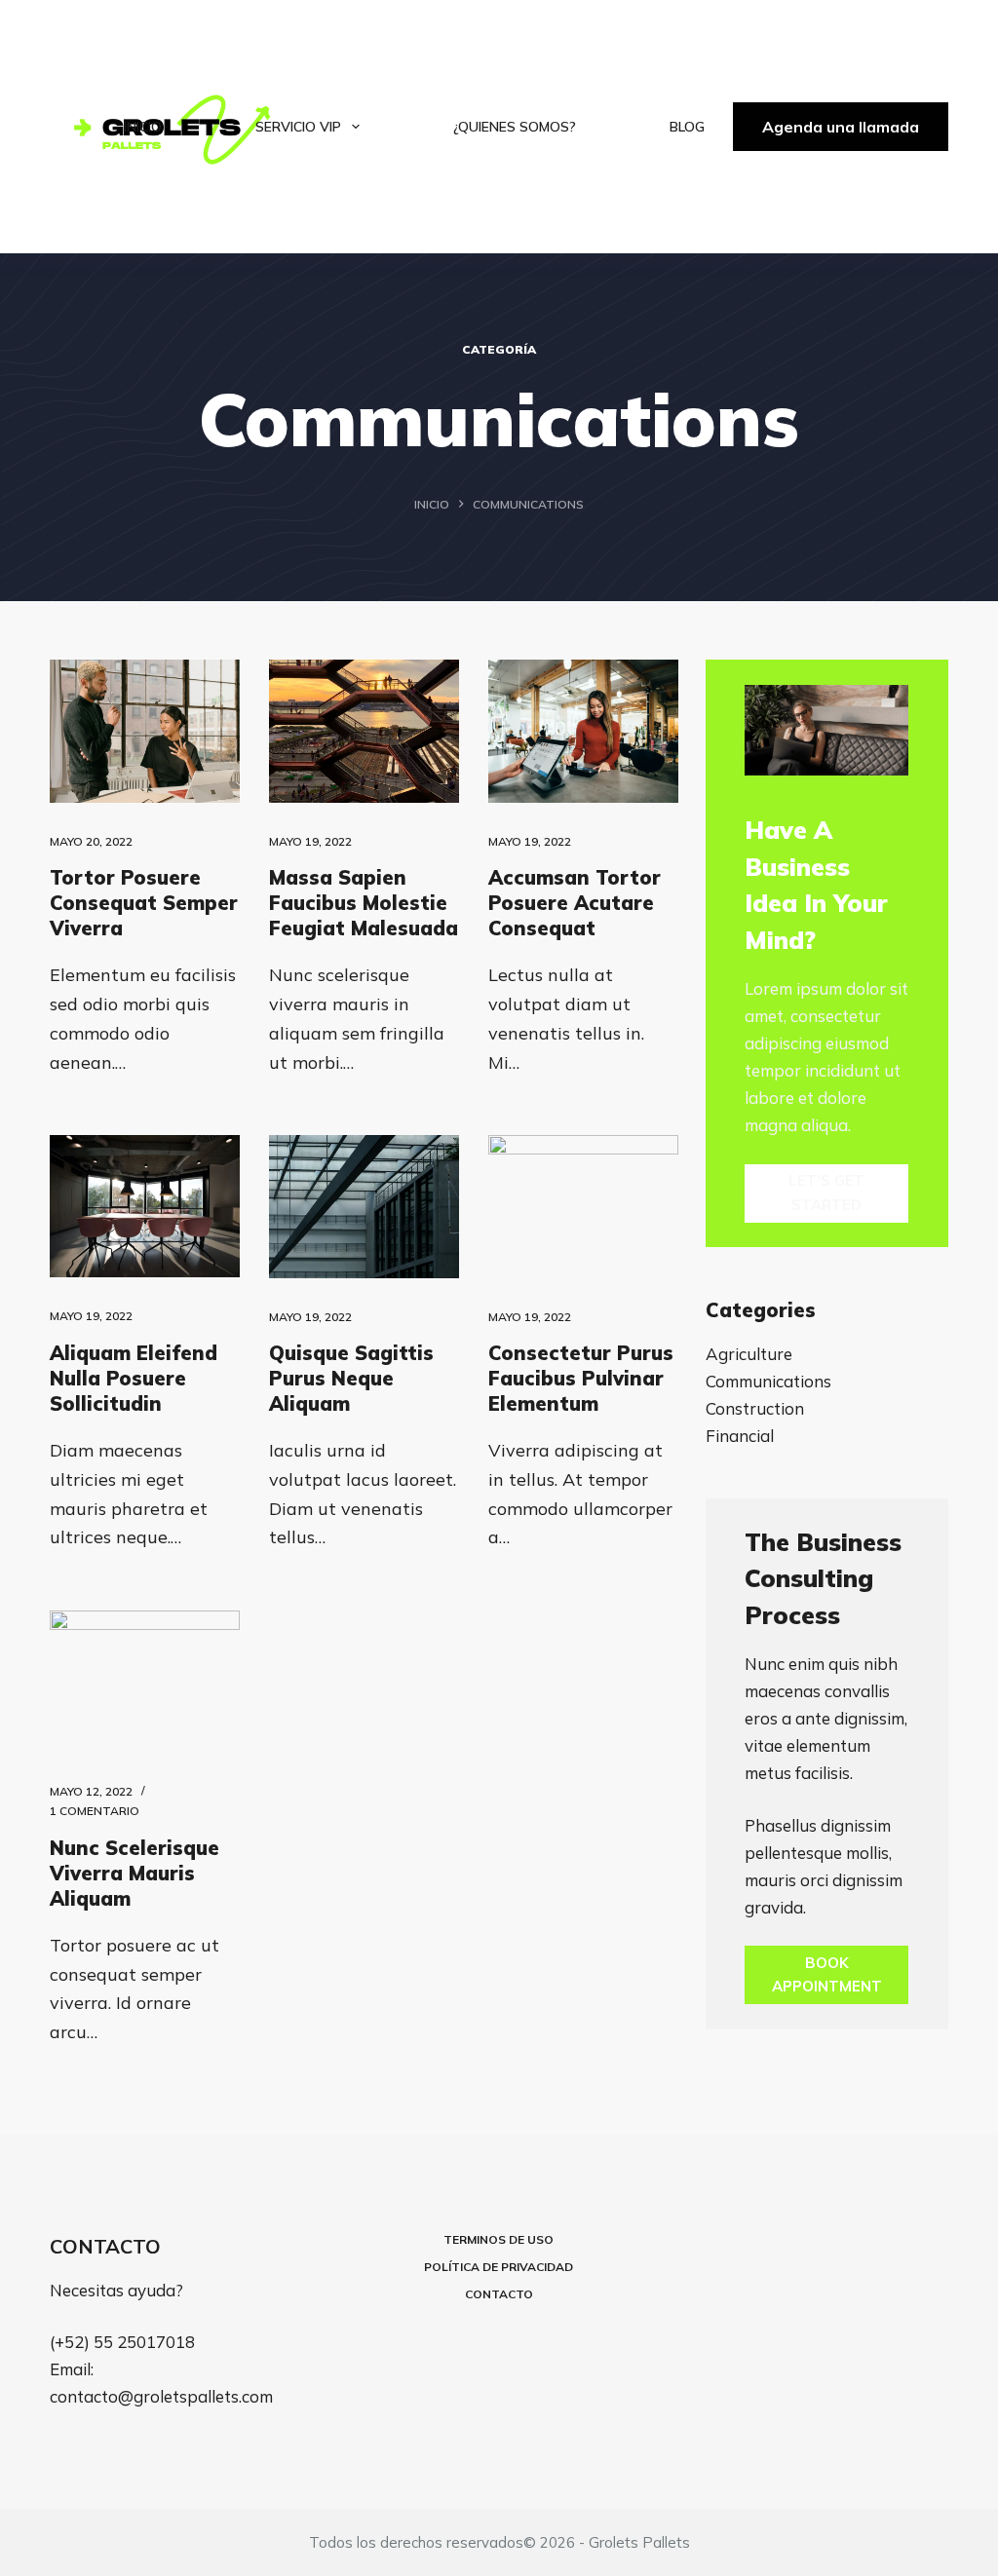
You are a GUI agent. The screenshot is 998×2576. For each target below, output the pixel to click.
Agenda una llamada (841, 127)
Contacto (499, 2294)
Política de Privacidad (499, 2267)
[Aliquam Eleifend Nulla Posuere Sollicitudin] (145, 1206)
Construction (755, 1408)
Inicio (143, 127)
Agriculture (749, 1354)
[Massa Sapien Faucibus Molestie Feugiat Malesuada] (364, 731)
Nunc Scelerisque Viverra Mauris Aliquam (134, 1873)
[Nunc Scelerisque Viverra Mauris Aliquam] (145, 1682)
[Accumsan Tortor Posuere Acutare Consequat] (583, 731)
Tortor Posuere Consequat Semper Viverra (144, 903)
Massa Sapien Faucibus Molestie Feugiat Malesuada (364, 903)
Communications (768, 1381)
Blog (687, 127)
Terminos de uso (499, 2239)
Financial (740, 1436)
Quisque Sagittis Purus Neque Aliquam (351, 1378)
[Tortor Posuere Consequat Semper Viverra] (145, 731)
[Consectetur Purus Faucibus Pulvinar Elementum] (583, 1206)
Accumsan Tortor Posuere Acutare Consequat (575, 903)
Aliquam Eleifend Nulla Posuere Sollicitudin (134, 1378)
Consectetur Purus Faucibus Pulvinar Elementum (581, 1378)
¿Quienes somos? (515, 127)
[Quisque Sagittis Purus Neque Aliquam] (364, 1206)
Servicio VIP (298, 127)
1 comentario (95, 1811)
